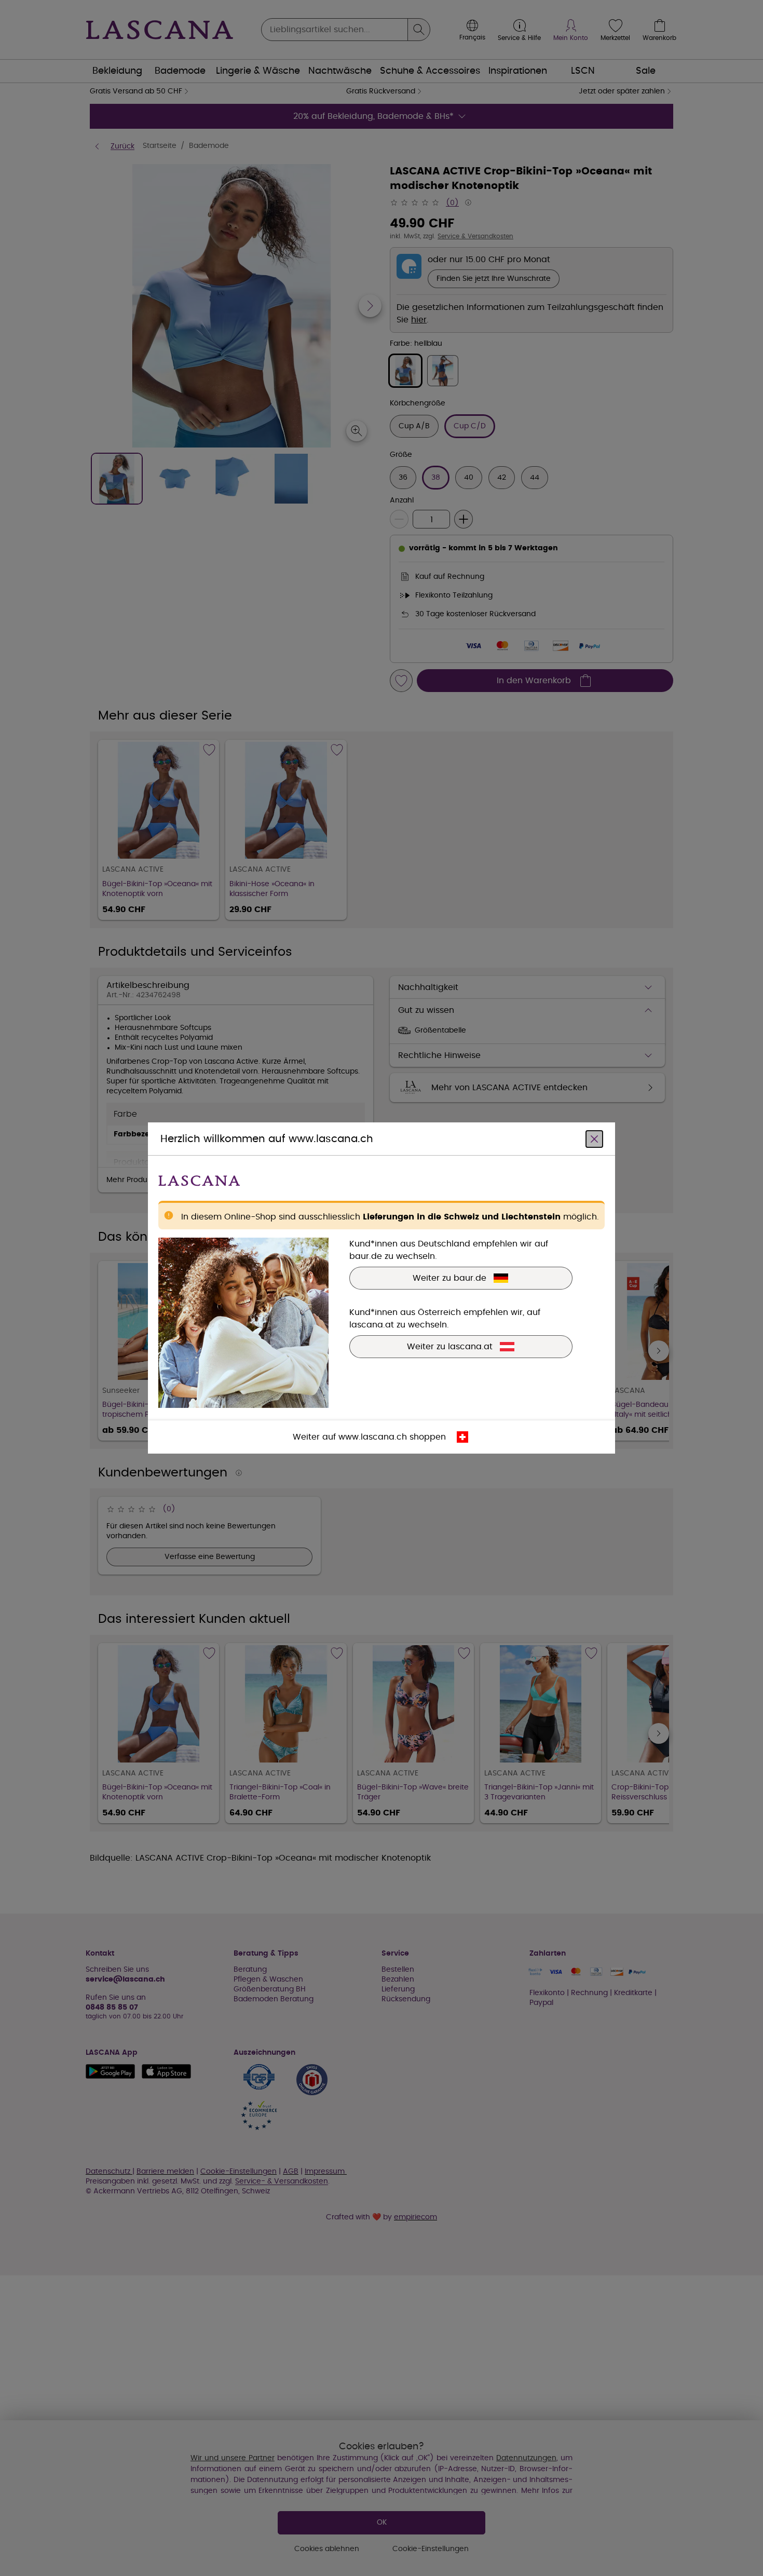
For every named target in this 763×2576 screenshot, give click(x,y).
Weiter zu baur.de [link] (449, 1278)
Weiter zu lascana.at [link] (450, 1347)
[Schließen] (594, 1139)
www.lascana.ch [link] (373, 1437)
